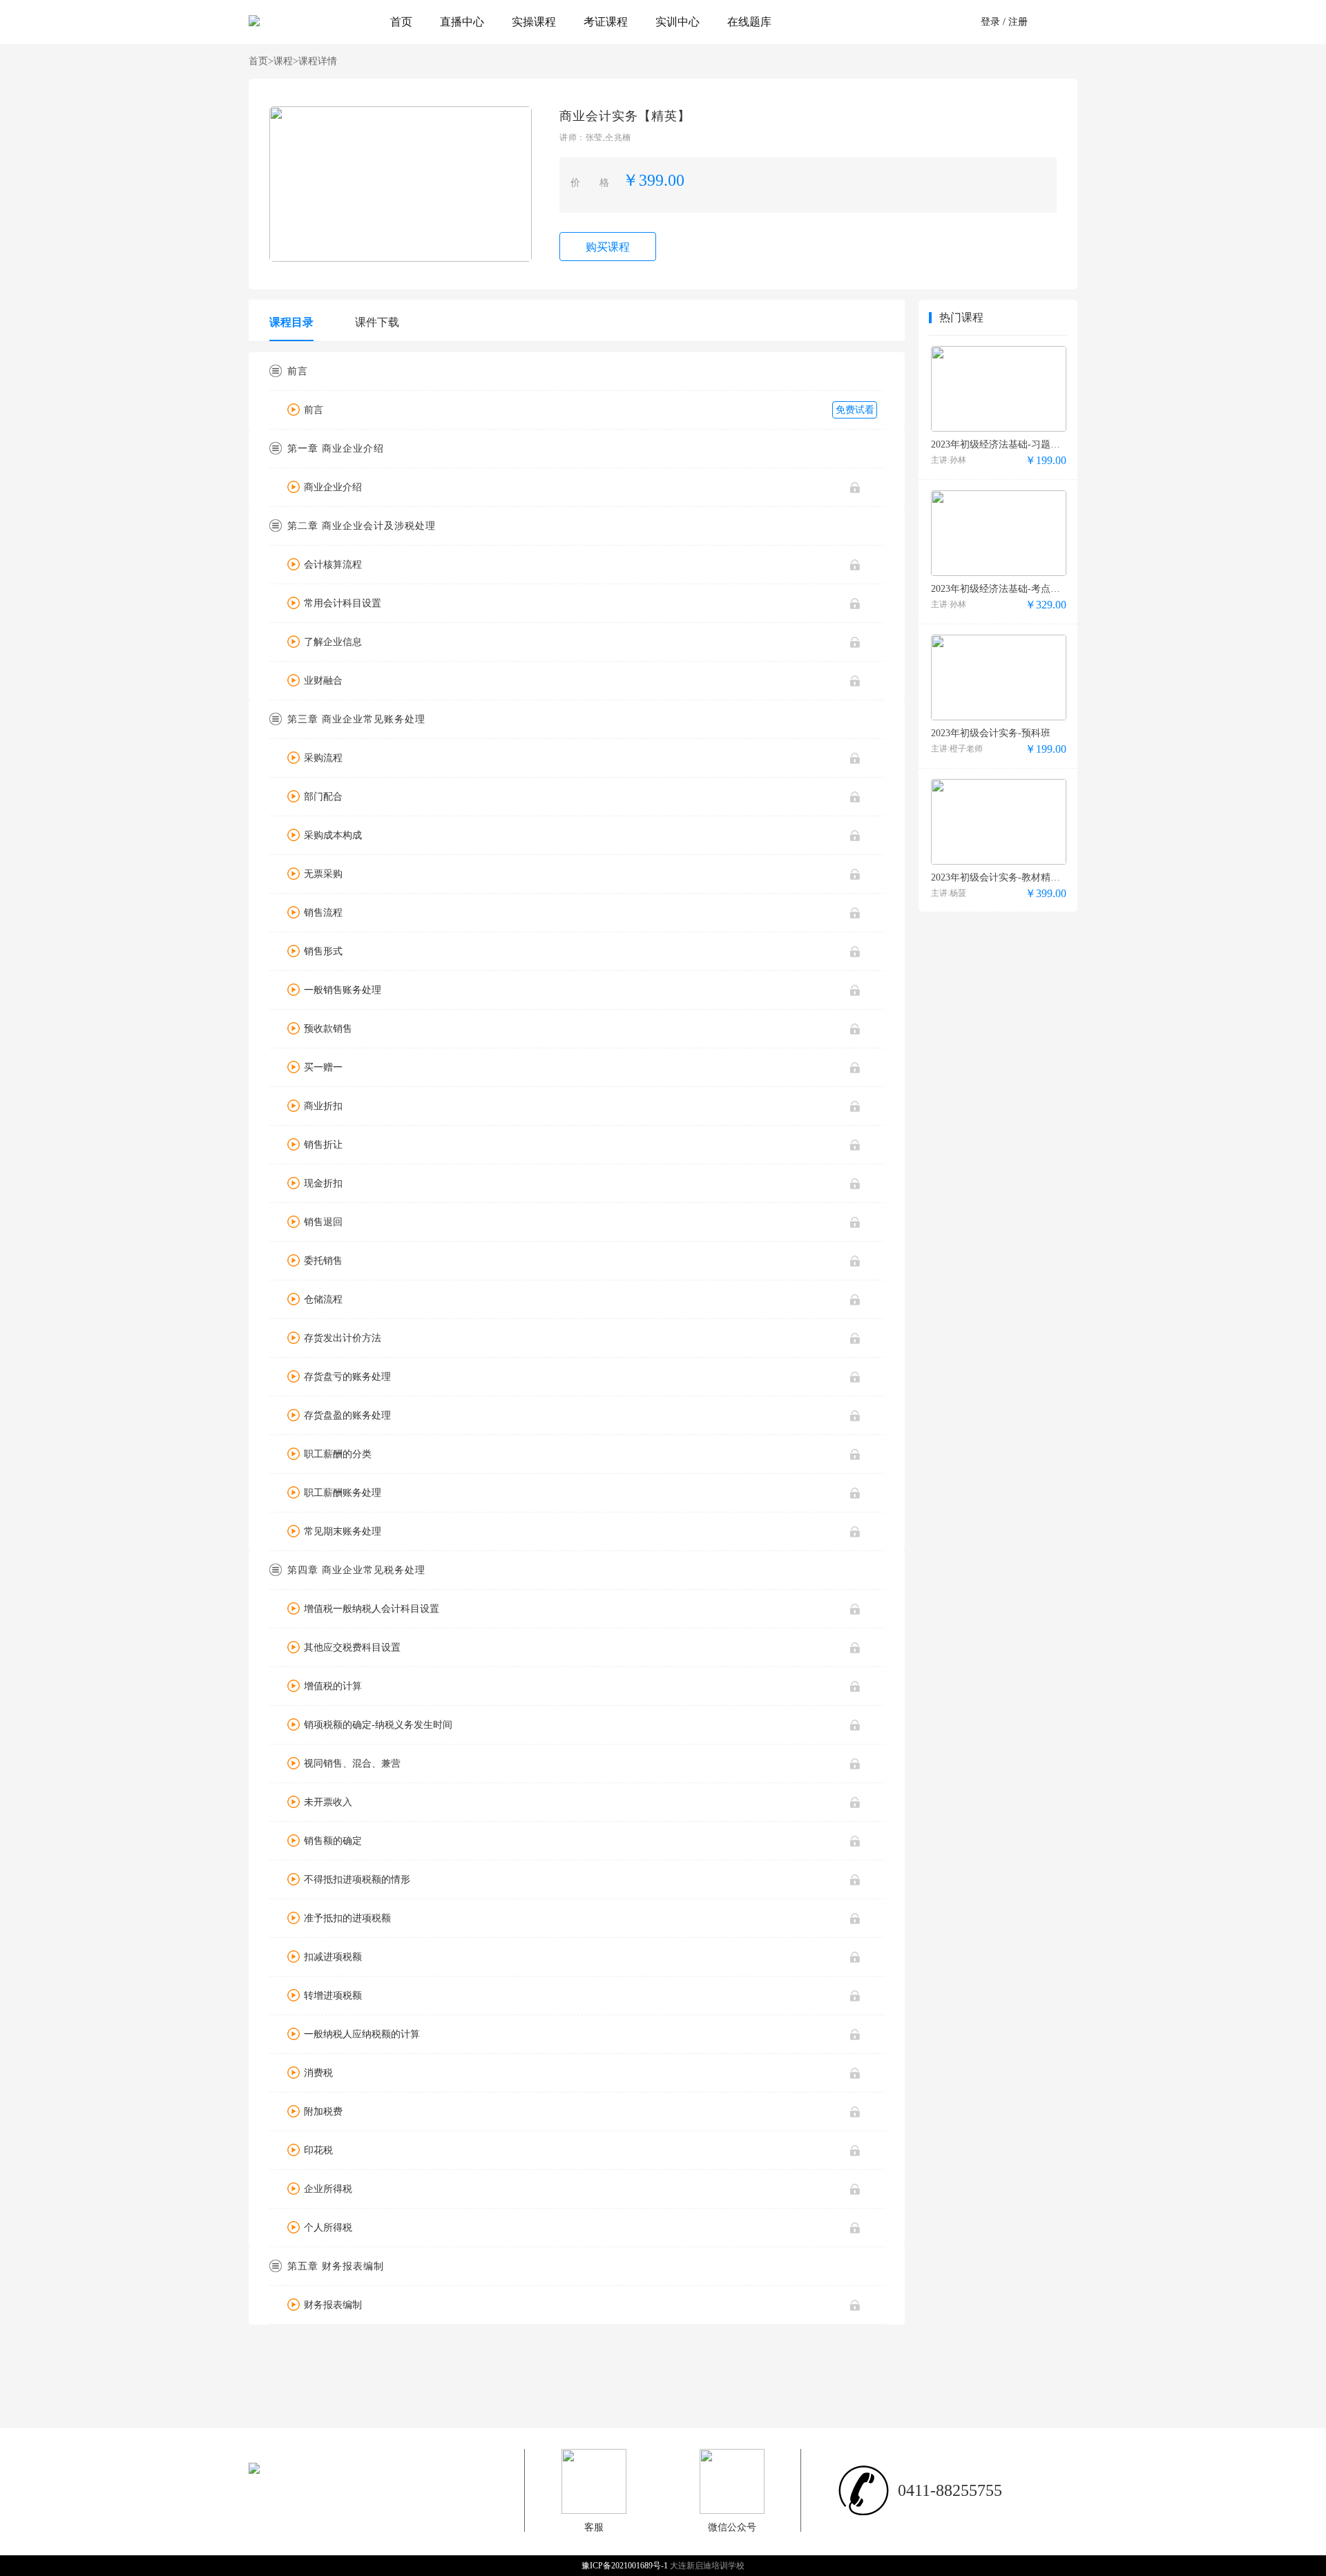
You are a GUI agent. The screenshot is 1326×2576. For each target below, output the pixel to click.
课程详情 (318, 61)
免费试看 (855, 410)
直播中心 (462, 22)
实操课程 (534, 22)
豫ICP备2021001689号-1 (626, 2566)
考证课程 (606, 22)
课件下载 (377, 322)
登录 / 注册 (1004, 22)
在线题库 (749, 22)
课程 (286, 61)
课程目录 (291, 322)
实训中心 (678, 22)
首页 (401, 22)
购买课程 (608, 247)
